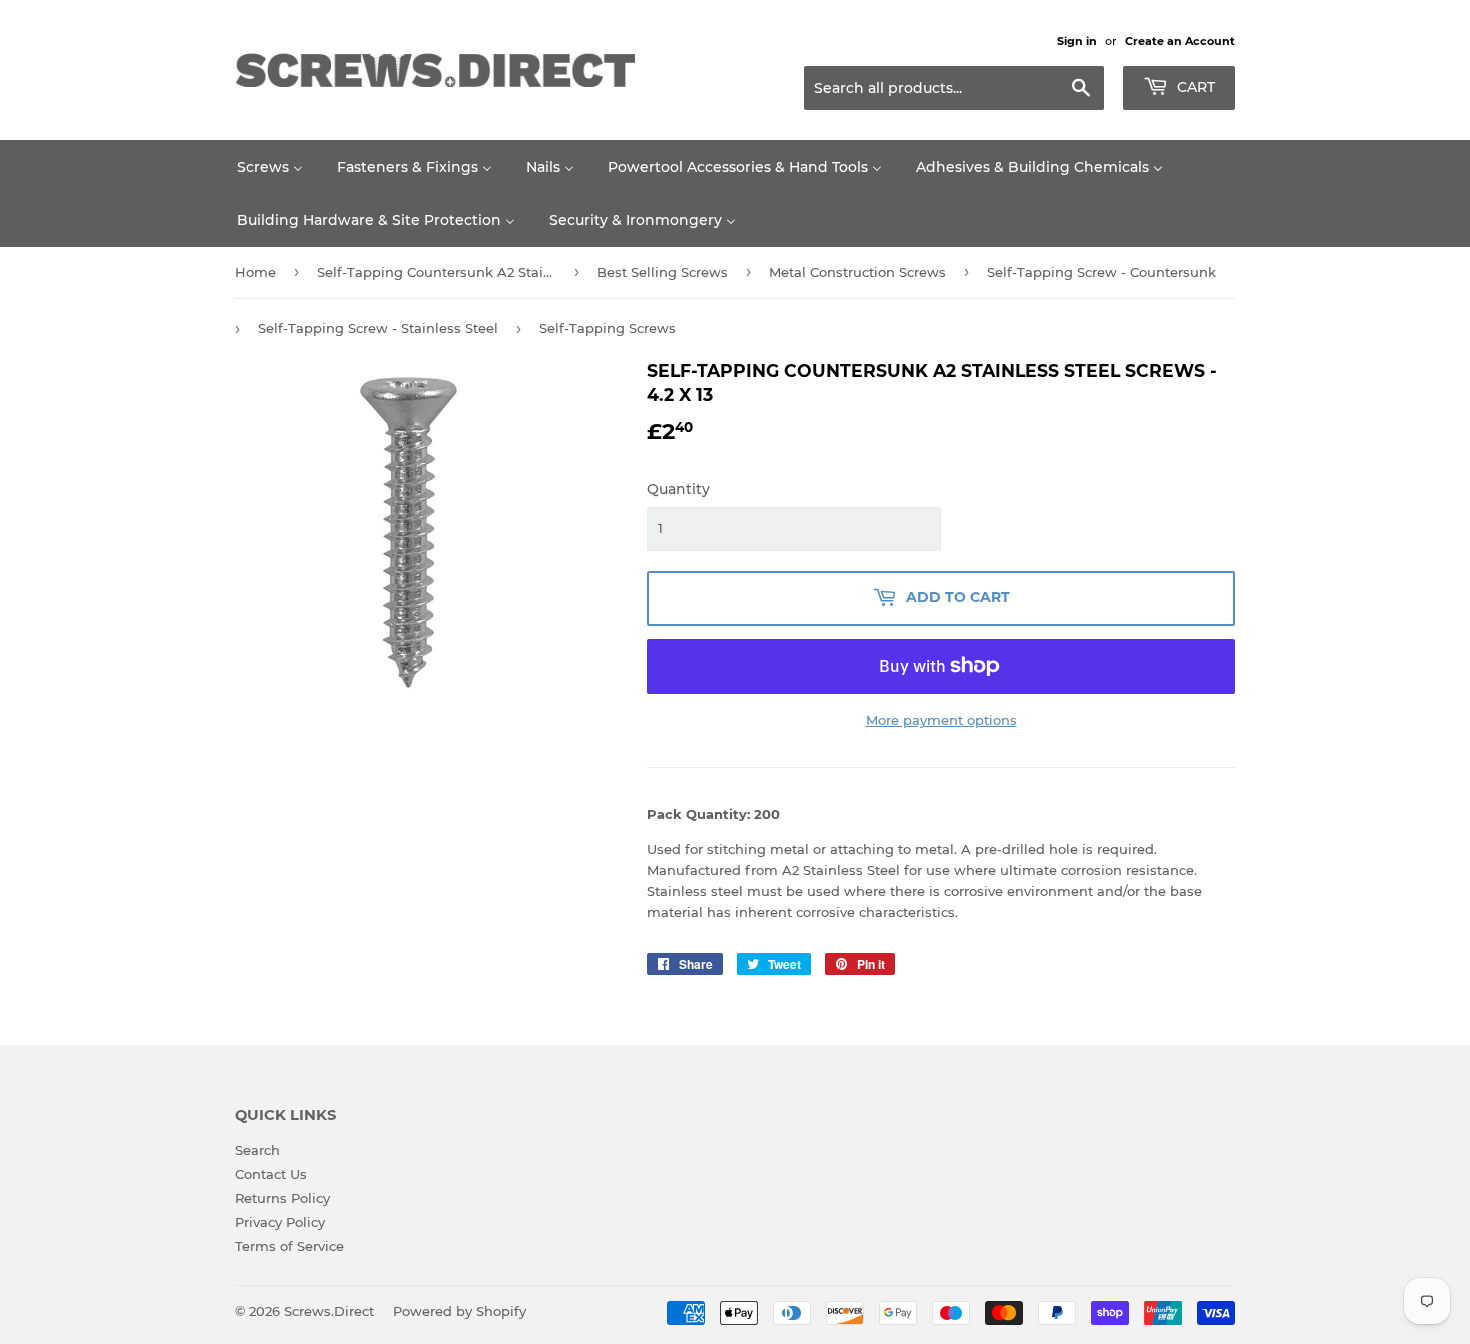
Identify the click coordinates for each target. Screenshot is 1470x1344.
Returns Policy (282, 1198)
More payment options (941, 720)
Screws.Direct (329, 1311)
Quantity (678, 489)
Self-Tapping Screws (607, 328)
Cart (1194, 87)
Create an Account (1180, 41)
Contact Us (271, 1174)
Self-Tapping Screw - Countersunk (1101, 272)
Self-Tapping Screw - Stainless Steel (378, 328)
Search (257, 1150)
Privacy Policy (280, 1222)
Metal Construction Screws (857, 272)
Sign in (1077, 41)
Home (255, 272)
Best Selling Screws (662, 272)
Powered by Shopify (459, 1311)
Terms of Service (289, 1246)
